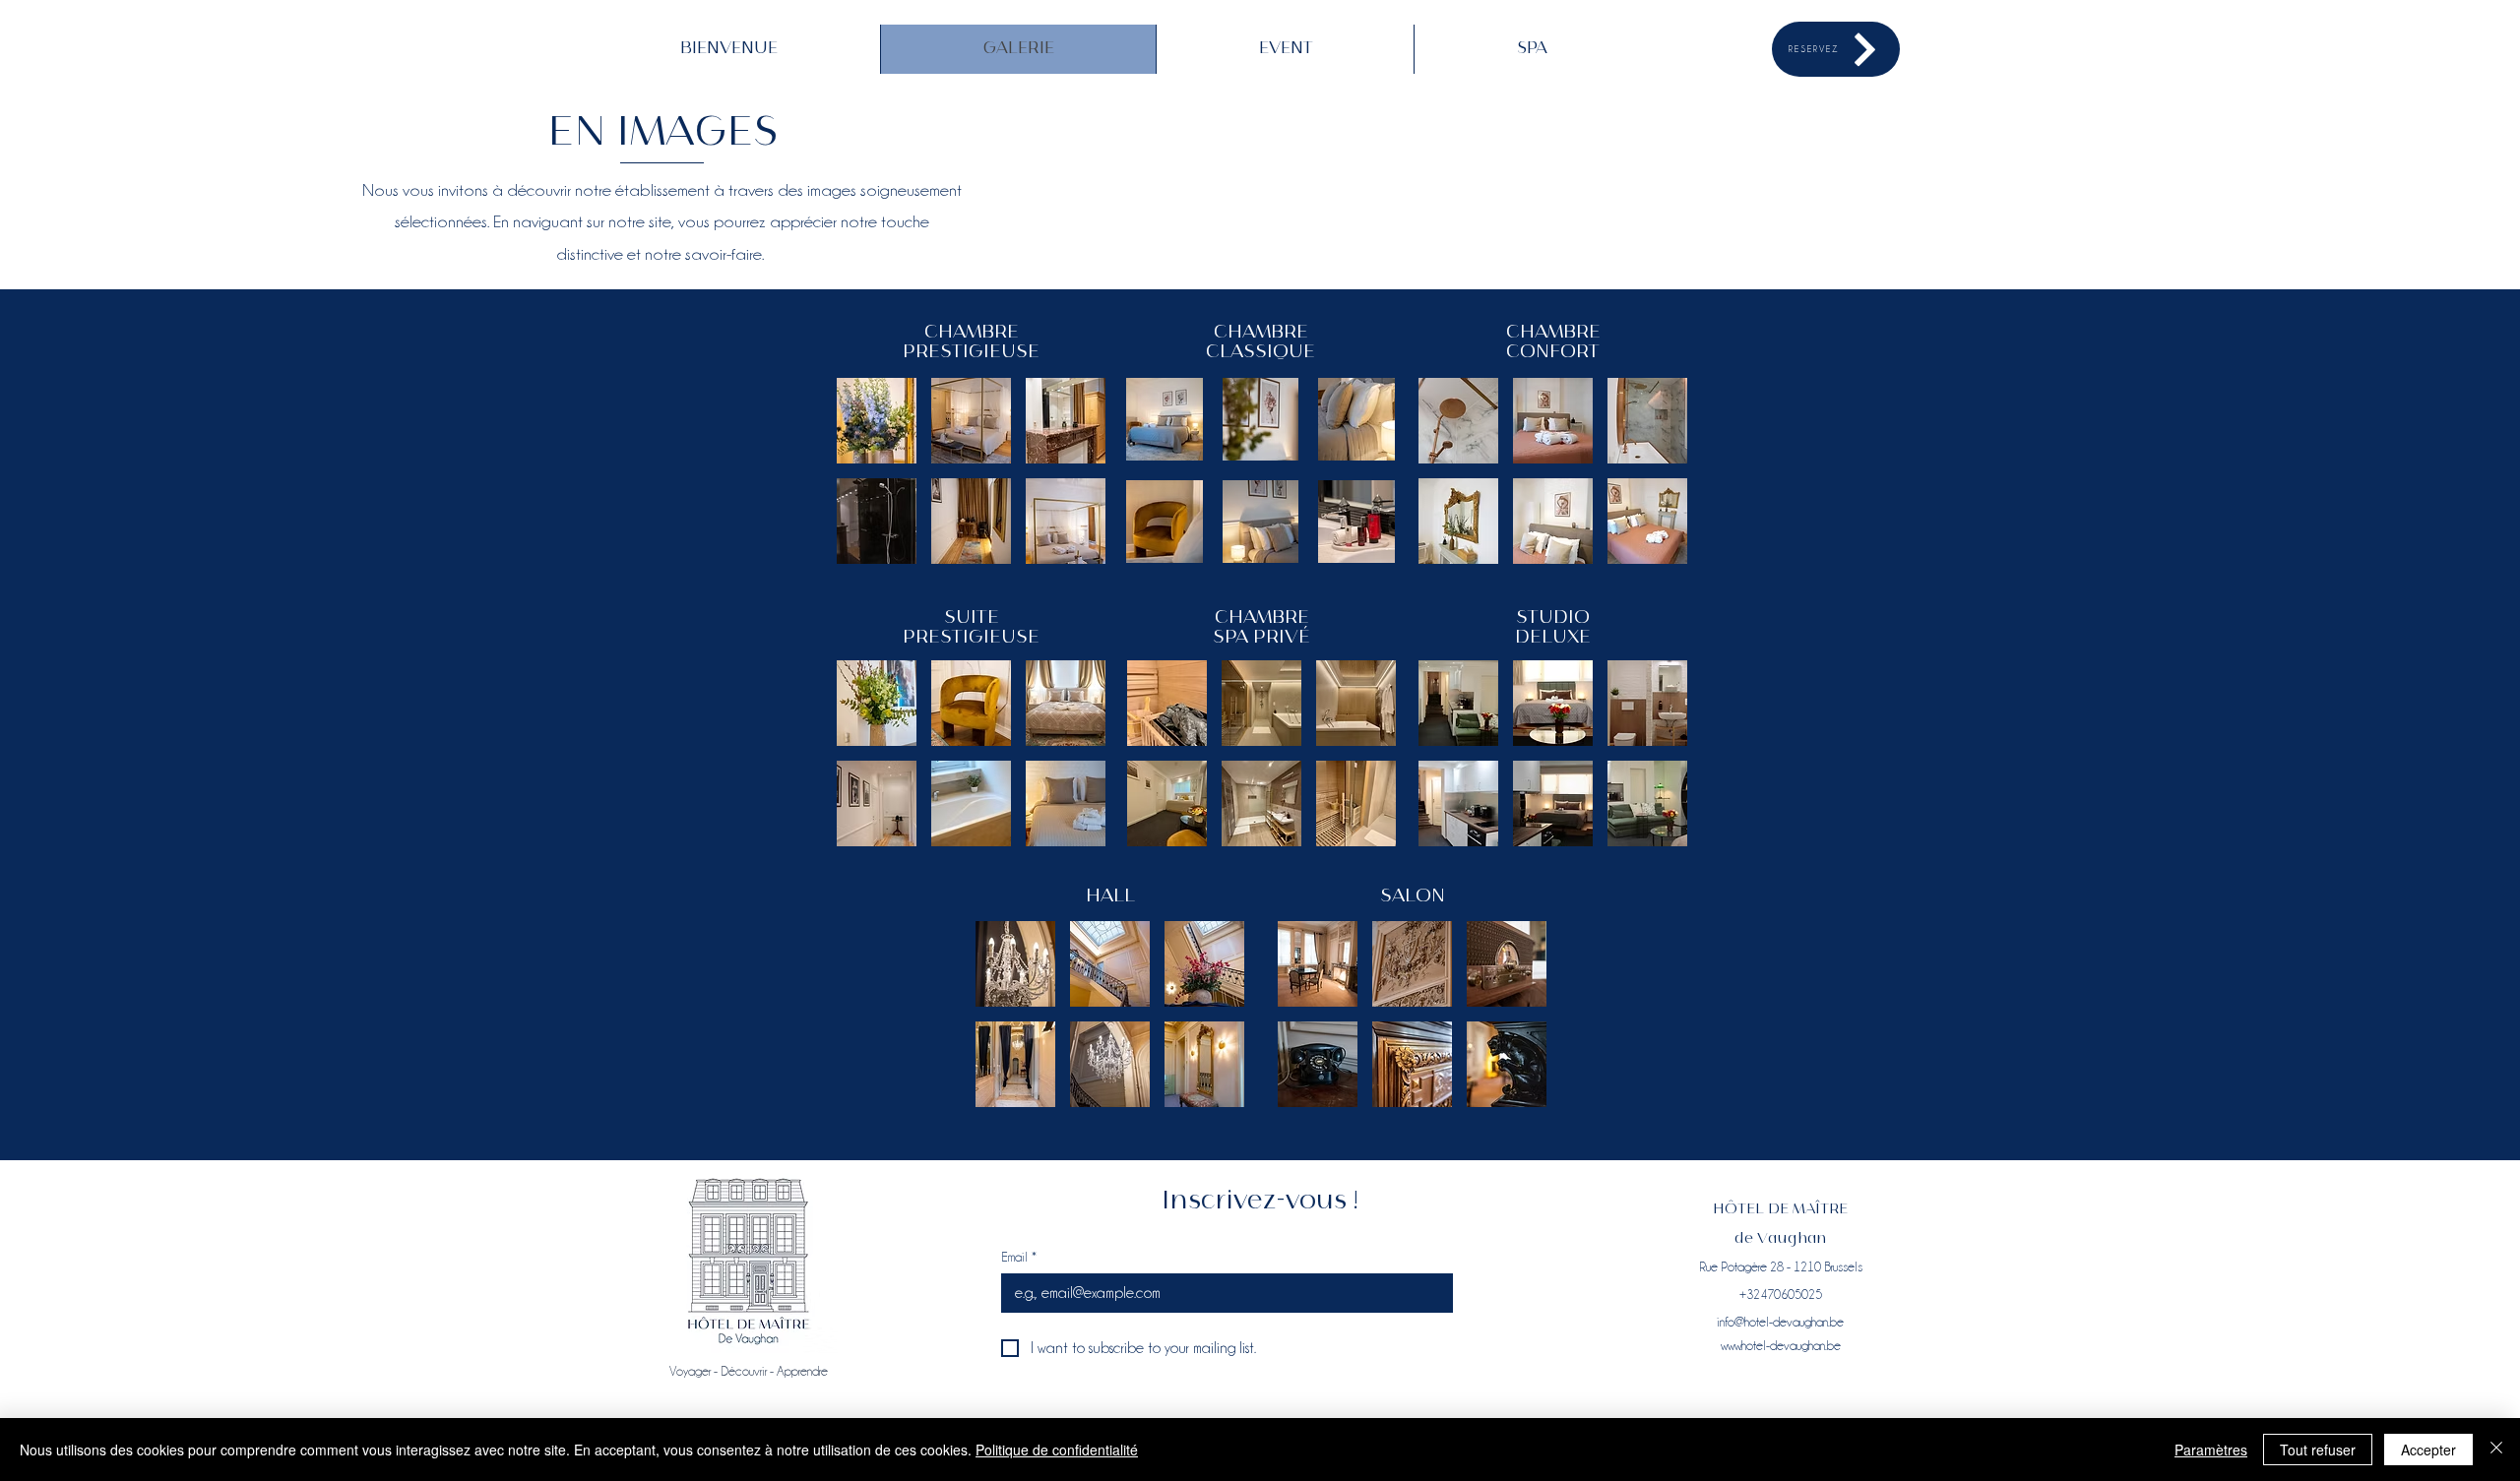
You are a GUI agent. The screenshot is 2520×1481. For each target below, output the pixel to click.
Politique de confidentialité (1057, 1450)
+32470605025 (1781, 1294)
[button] (877, 421)
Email (1019, 1257)
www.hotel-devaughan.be (1781, 1345)
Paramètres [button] (2211, 1450)
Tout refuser (2318, 1450)
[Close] (2496, 1450)
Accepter (2428, 1450)
